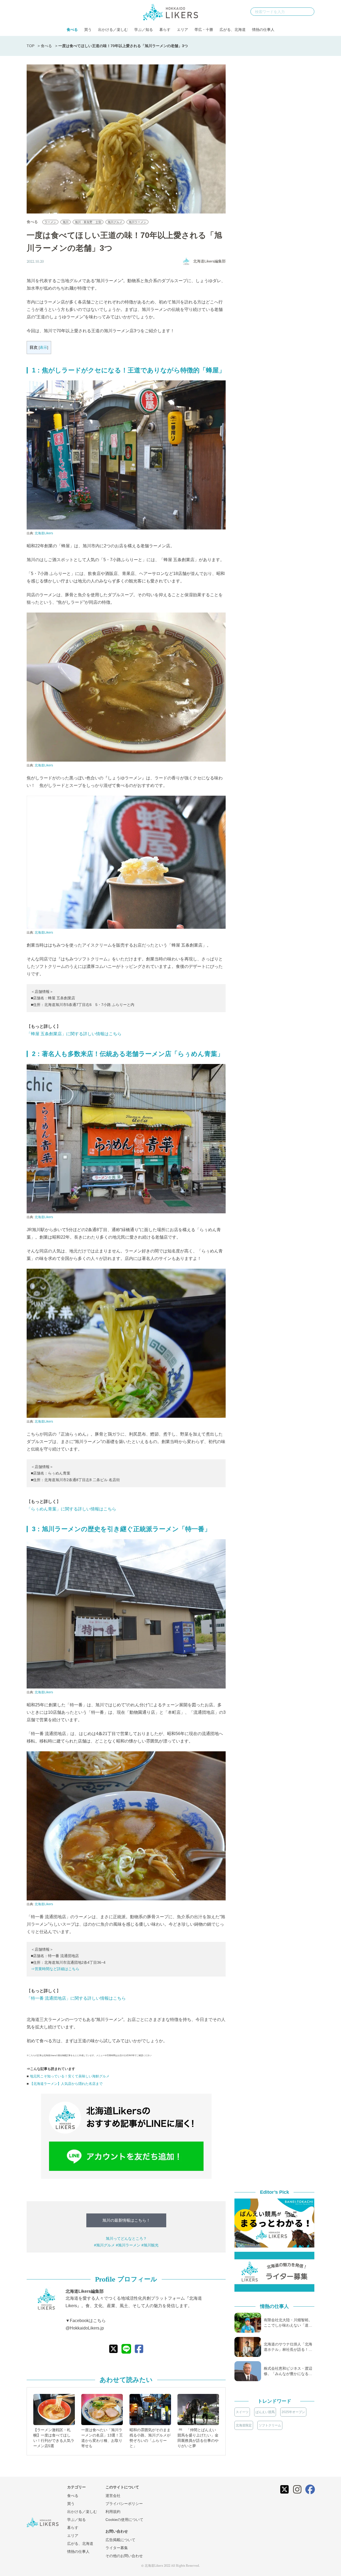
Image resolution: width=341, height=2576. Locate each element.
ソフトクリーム (270, 2425)
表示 (43, 348)
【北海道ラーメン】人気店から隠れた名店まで (66, 2084)
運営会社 (113, 2496)
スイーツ (242, 2412)
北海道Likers (44, 533)
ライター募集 (117, 2548)
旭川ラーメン (137, 222)
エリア (182, 30)
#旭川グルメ (104, 2245)
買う (88, 30)
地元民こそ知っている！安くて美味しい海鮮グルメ (70, 2076)
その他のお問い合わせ (124, 2556)
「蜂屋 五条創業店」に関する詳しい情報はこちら (74, 1034)
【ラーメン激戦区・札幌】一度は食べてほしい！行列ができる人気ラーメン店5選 (54, 2438)
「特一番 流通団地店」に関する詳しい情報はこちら (76, 1998)
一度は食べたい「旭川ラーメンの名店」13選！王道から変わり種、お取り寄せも (102, 2438)
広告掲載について (120, 2540)
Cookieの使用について (124, 2520)
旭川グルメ (115, 222)
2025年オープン (293, 2412)
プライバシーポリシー (124, 2504)
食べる (72, 30)
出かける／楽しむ (113, 30)
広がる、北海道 (233, 30)
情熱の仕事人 (263, 30)
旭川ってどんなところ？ (126, 2238)
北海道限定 (244, 2425)
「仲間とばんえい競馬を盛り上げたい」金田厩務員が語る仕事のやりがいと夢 (198, 2438)
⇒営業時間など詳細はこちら (55, 1969)
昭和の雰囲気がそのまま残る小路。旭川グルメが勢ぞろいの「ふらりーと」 (150, 2438)
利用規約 (113, 2512)
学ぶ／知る (144, 30)
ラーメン (50, 222)
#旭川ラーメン (128, 2245)
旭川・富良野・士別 (88, 222)
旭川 (66, 222)
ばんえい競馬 (265, 2412)
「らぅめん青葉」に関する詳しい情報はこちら (71, 1509)
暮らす (165, 30)
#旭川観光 (150, 2245)
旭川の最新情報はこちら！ (126, 2220)
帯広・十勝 (204, 30)
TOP (31, 46)
